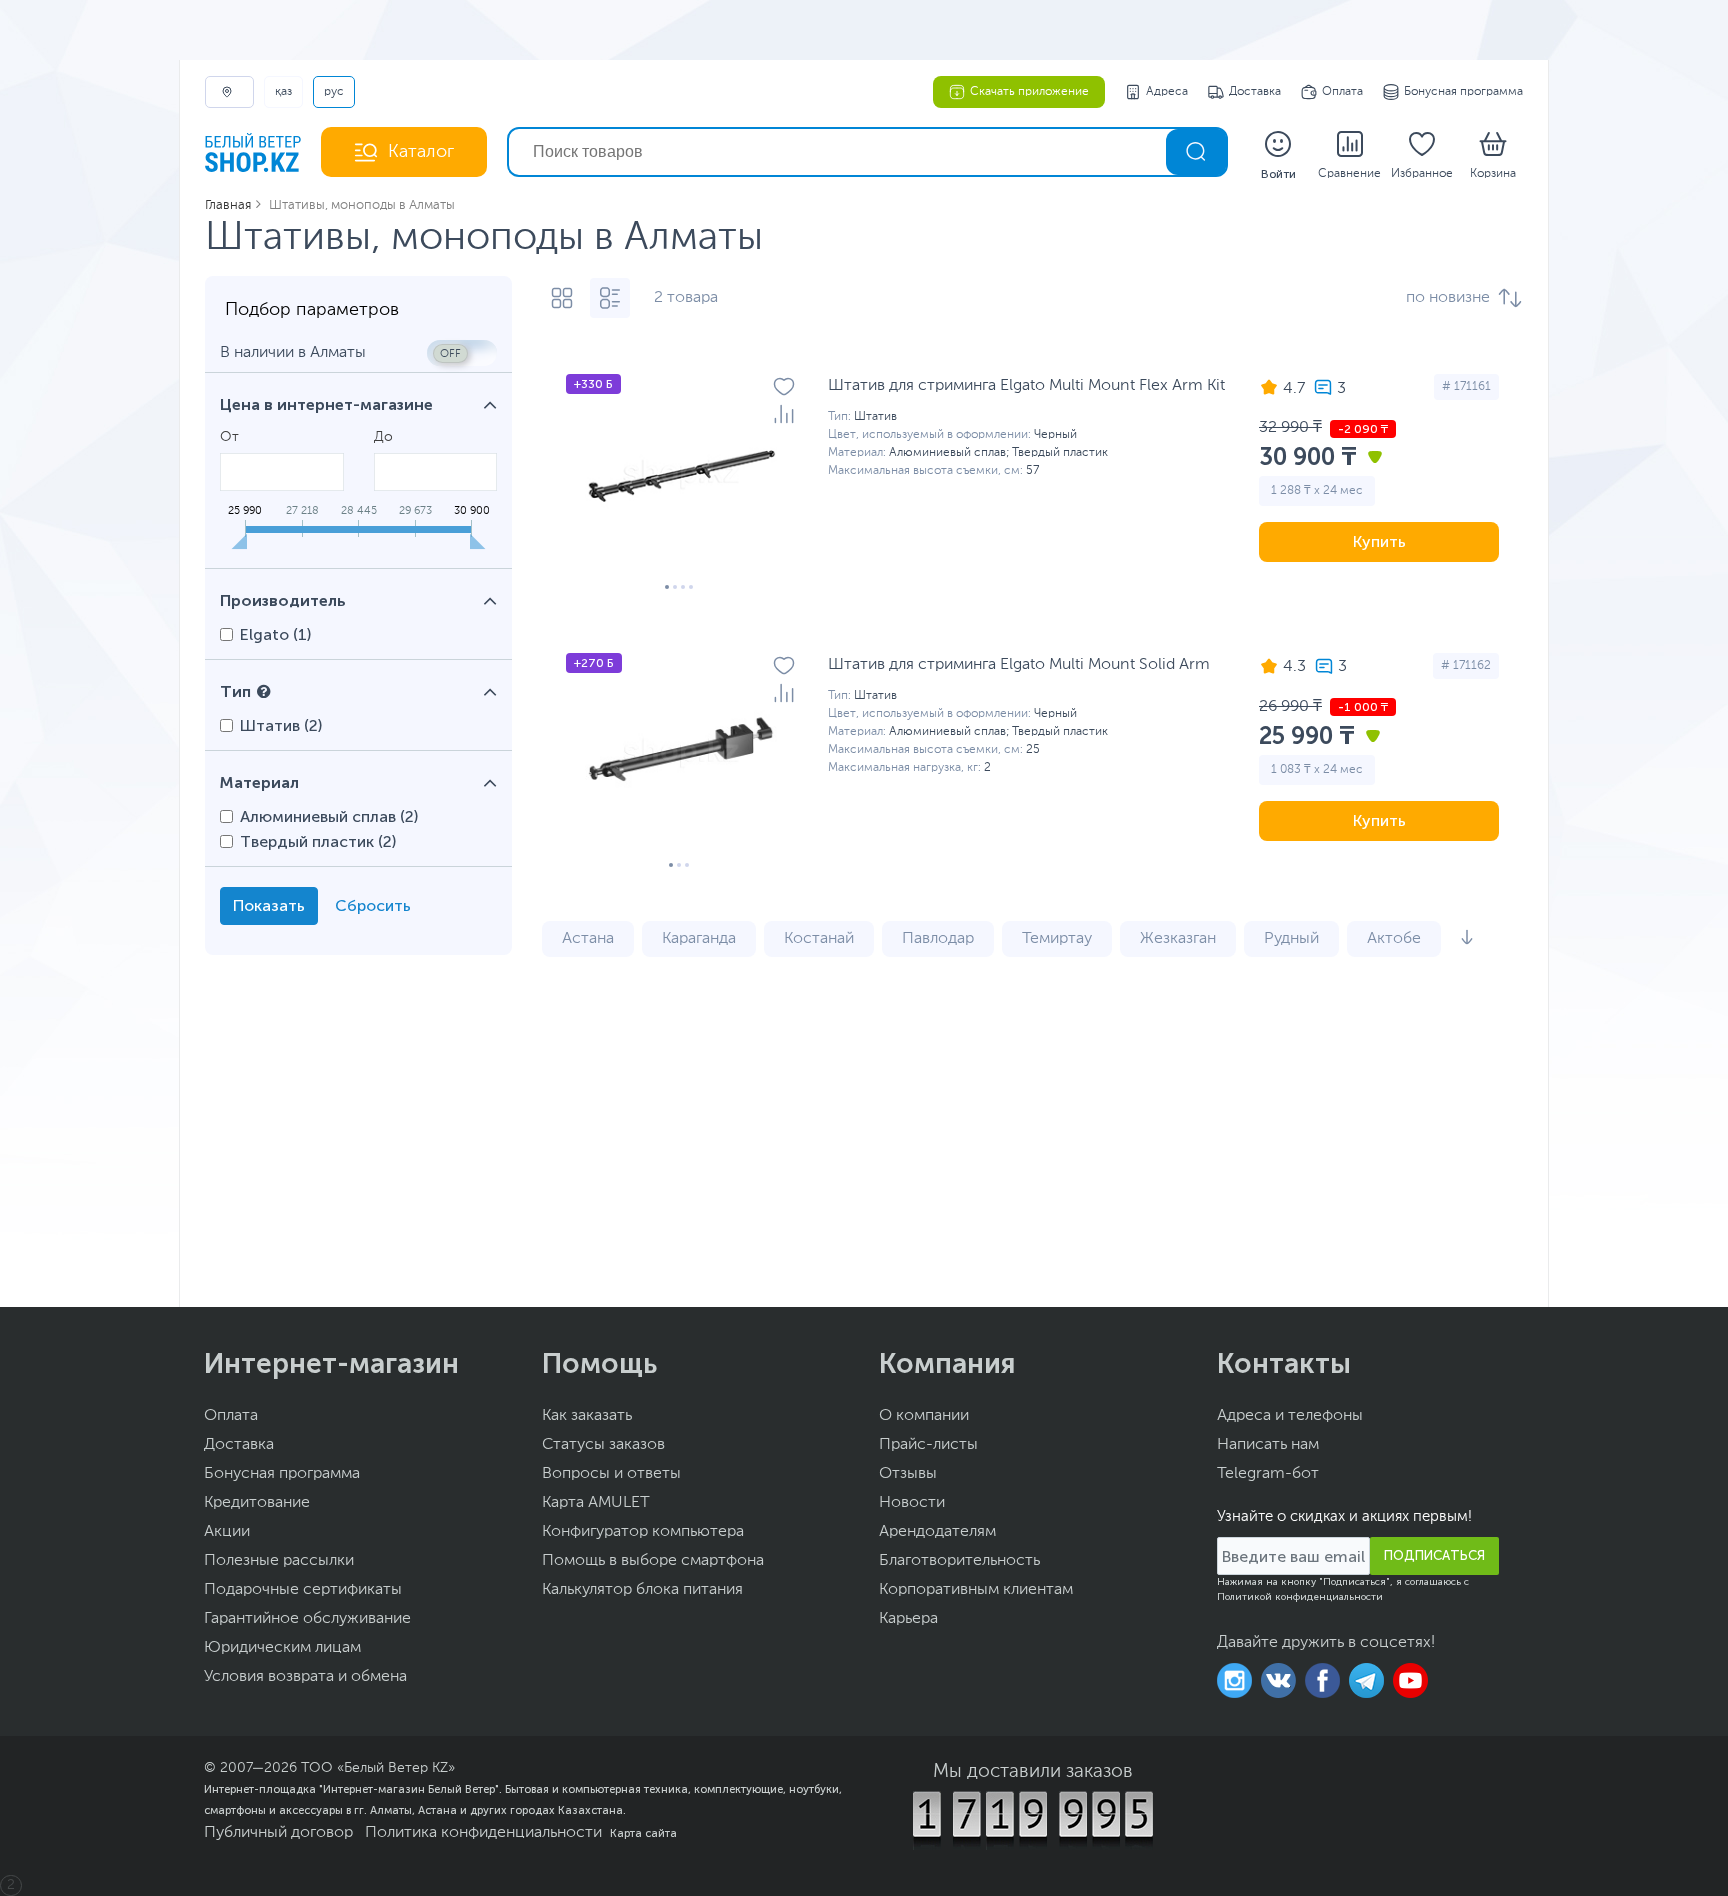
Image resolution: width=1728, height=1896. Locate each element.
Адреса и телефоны (1290, 1416)
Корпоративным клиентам (976, 1590)
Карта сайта (643, 1833)
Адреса (1167, 92)
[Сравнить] (784, 414)
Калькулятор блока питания (642, 1590)
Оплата (1342, 92)
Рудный (1291, 939)
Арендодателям (937, 1532)
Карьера (908, 1619)
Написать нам (1268, 1445)
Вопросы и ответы (611, 1474)
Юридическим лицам (282, 1648)
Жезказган (1178, 939)
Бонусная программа (1463, 92)
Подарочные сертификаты (303, 1590)
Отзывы (908, 1474)
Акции (227, 1532)
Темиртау (1057, 939)
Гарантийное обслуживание (307, 1619)
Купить (1379, 541)
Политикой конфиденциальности (1300, 1597)
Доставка (1255, 92)
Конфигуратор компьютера (643, 1532)
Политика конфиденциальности (483, 1833)
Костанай (819, 939)
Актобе (1394, 939)
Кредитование (257, 1503)
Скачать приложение (1029, 92)
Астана (588, 939)
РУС (334, 92)
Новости (912, 1503)
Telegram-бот (1268, 1474)
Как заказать (587, 1416)
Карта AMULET (596, 1503)
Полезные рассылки (279, 1561)
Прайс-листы (928, 1445)
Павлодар (938, 939)
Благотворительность (959, 1561)
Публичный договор (278, 1833)
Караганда (699, 939)
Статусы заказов (603, 1445)
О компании (924, 1416)
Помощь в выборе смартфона (653, 1561)
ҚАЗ (283, 92)
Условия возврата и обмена (305, 1677)
